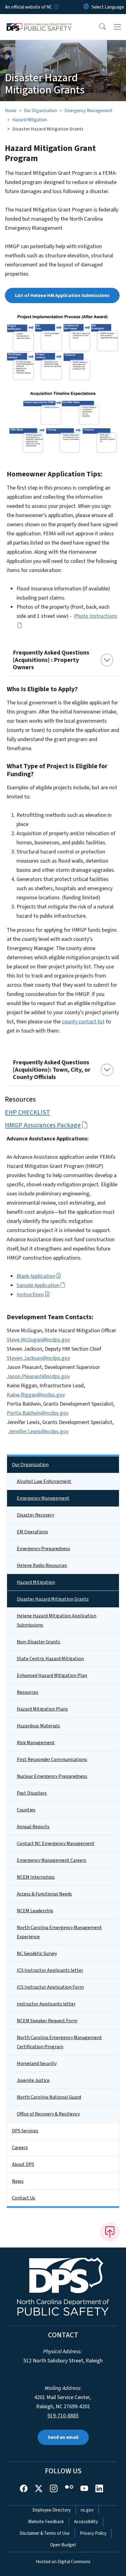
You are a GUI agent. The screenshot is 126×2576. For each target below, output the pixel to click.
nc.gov (87, 2510)
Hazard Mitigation (30, 120)
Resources (28, 1692)
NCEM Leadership (35, 1911)
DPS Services (25, 2131)
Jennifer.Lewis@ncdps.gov (38, 1431)
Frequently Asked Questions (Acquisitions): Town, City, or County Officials (52, 1070)
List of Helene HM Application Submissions (62, 295)
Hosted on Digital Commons (63, 2562)
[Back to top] (110, 2232)
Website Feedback (46, 2522)
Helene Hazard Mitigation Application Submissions (57, 1620)
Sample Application (38, 1285)
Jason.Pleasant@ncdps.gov (38, 1376)
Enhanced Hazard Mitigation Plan (52, 1675)
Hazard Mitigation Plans (42, 1709)
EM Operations (32, 1532)
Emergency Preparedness (43, 1549)
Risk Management (36, 1743)
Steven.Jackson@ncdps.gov (38, 1358)
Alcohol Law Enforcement (44, 1481)
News (18, 2181)
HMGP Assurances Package (43, 1125)
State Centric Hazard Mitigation (50, 1659)
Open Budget (63, 2545)
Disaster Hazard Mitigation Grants (53, 1599)
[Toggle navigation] (117, 27)
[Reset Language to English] (86, 7)
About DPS (23, 2164)
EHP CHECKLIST (28, 1112)
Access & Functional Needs (44, 1894)
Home (11, 111)
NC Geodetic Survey (37, 1954)
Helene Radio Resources (42, 1565)
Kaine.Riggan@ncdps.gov (36, 1395)
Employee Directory (52, 2510)
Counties (26, 1810)
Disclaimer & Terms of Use (45, 2533)
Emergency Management (89, 111)
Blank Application (36, 1276)
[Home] (39, 21)
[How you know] (56, 7)
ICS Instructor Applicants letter (50, 1970)
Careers (20, 2148)
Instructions (30, 1295)
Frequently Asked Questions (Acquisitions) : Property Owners (51, 660)
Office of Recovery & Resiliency (48, 2114)
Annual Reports (33, 1827)
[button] (98, 27)
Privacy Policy (93, 2533)
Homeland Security (37, 2064)
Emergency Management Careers (52, 1860)
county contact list (83, 1022)
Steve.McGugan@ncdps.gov (38, 1340)
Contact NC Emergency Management (56, 1844)
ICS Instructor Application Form (50, 1987)
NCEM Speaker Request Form (47, 2021)
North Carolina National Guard (49, 2097)
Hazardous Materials (38, 1726)
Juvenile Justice (33, 2080)
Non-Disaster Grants (39, 1642)
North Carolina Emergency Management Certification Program (59, 2042)
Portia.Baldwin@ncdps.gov (38, 1413)
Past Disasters (32, 1793)
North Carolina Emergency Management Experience (59, 1932)
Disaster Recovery (35, 1515)
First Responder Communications (52, 1760)
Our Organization (41, 111)
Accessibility (86, 2522)
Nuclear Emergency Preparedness (52, 1776)
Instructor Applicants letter (46, 2004)
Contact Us (24, 2198)
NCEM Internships (36, 1877)
